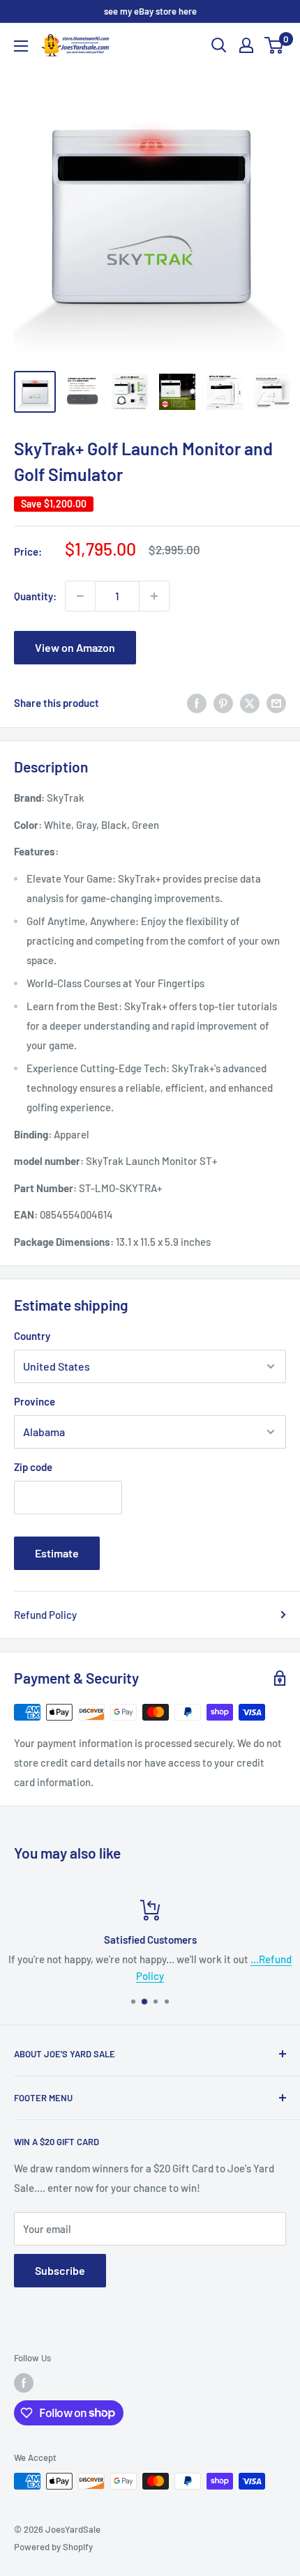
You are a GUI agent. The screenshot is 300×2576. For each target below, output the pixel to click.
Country (32, 1336)
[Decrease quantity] (80, 596)
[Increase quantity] (154, 596)
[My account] (246, 45)
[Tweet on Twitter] (250, 703)
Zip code (33, 1467)
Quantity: (35, 596)
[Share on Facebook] (197, 703)
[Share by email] (276, 703)
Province (35, 1401)
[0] (275, 45)
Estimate (57, 1553)
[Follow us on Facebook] (24, 2383)
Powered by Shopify (53, 2547)
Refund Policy (45, 1615)
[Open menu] (21, 46)
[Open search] (219, 45)
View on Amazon (75, 647)
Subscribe (60, 2270)
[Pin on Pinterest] (223, 703)
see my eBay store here (150, 11)
